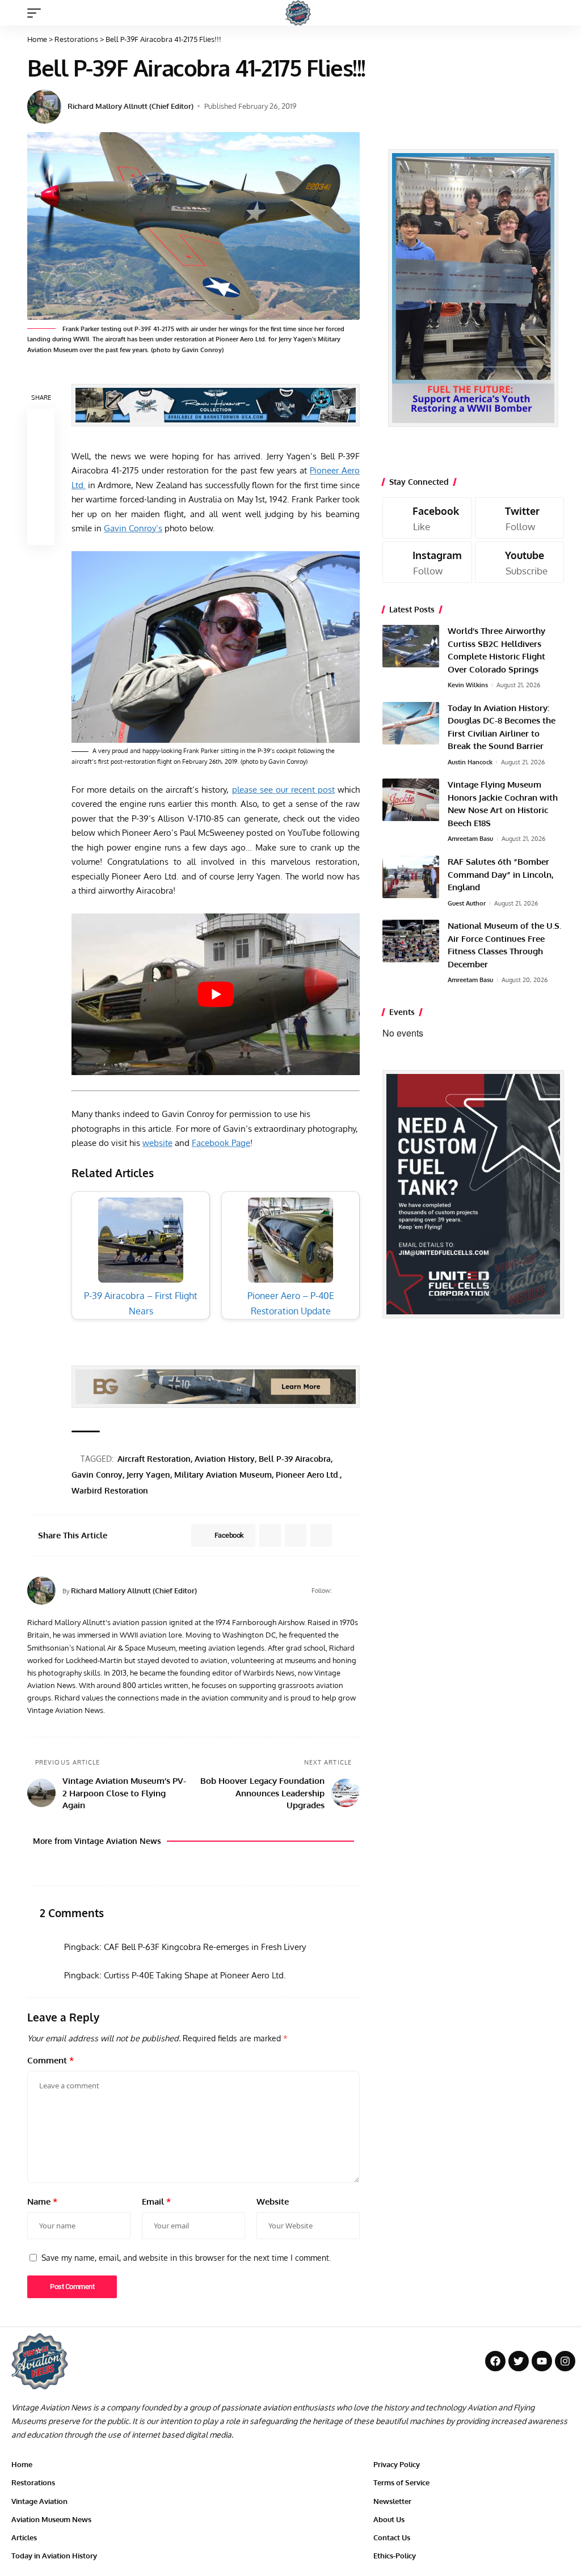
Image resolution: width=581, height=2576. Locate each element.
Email (156, 2201)
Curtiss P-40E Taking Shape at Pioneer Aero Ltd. (195, 1975)
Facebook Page (221, 1143)
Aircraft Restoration (154, 1459)
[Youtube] (520, 562)
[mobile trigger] (37, 13)
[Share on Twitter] (41, 450)
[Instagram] (427, 562)
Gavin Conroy (97, 1475)
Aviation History (225, 1459)
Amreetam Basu (470, 839)
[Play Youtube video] (216, 995)
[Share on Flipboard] (296, 1536)
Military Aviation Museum (223, 1475)
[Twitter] (520, 518)
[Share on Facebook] (41, 422)
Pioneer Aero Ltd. (308, 1475)
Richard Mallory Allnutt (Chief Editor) (130, 106)
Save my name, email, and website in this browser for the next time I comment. (186, 2257)
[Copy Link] (41, 477)
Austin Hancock (470, 762)
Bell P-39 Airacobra (295, 1459)
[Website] (341, 1591)
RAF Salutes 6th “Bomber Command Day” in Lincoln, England (501, 874)
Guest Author (467, 903)
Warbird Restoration (110, 1490)
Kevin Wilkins (468, 685)
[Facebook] (355, 1591)
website (157, 1143)
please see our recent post (283, 790)
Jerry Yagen (148, 1475)
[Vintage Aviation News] (298, 13)
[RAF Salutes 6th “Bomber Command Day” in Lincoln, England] (411, 877)
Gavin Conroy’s (133, 528)
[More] (41, 531)
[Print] (41, 504)
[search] (561, 13)
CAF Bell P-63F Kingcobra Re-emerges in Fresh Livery (205, 1947)
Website (273, 2201)
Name (42, 2201)
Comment (50, 2060)
